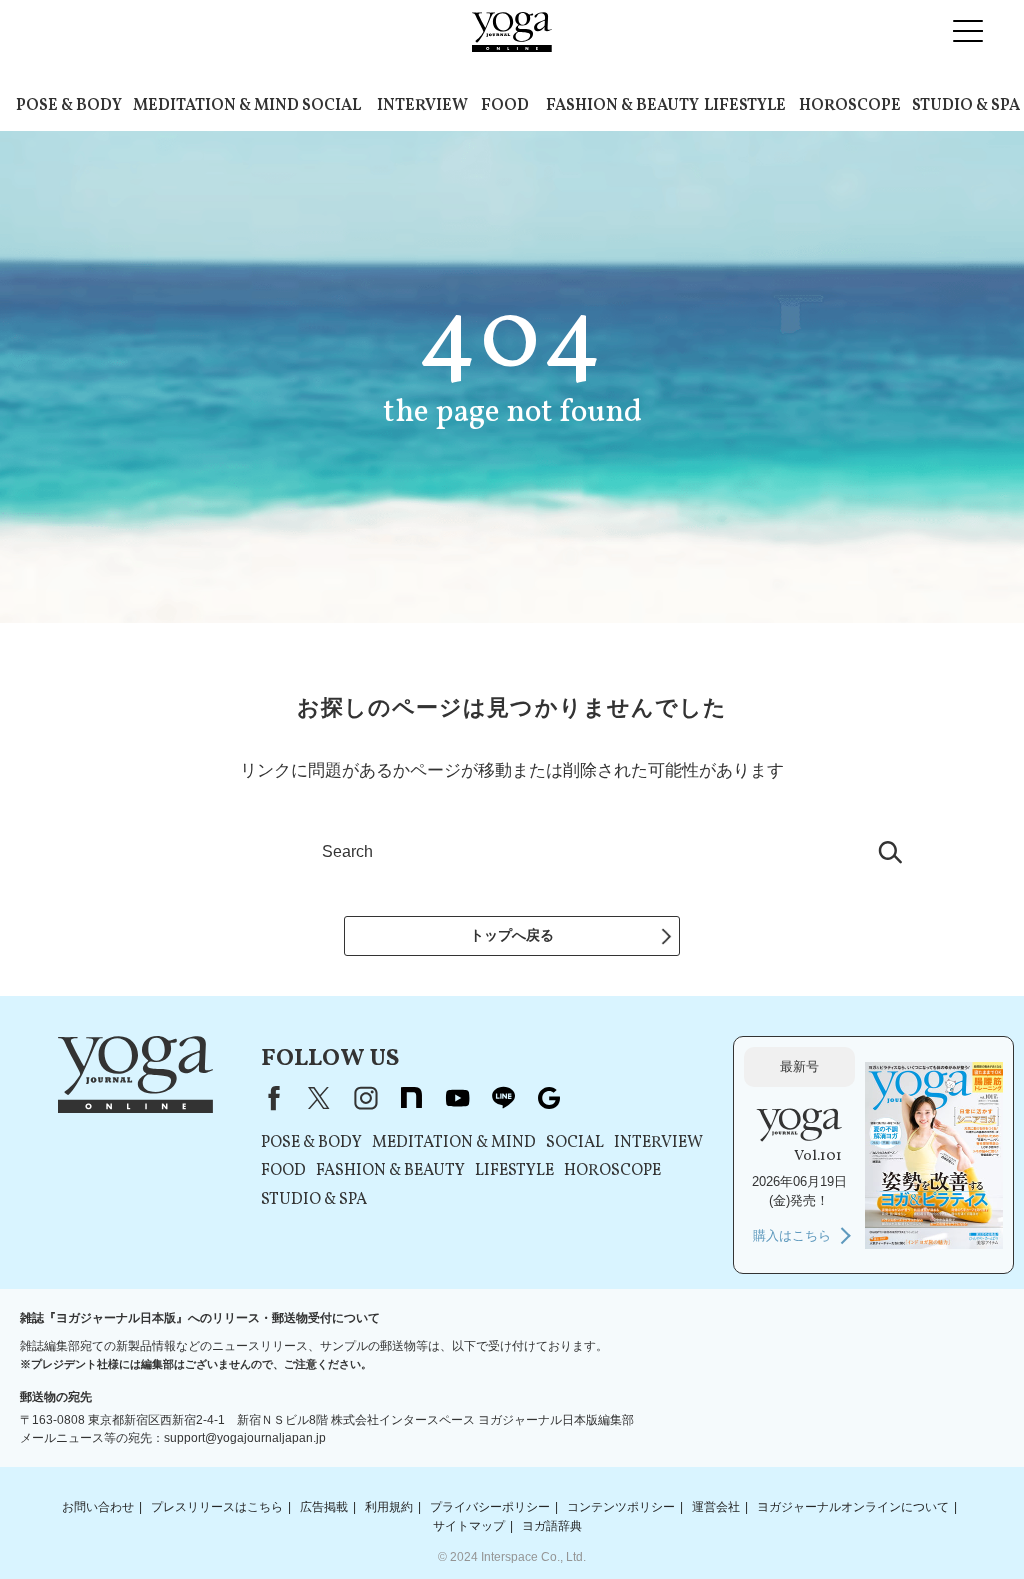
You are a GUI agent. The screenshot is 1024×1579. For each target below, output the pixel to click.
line (503, 1098)
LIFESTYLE (745, 106)
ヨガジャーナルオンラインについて (853, 1507)
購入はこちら (792, 1235)
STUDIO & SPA (966, 106)
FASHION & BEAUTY (622, 106)
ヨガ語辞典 (552, 1526)
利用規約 (389, 1507)
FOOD (505, 106)
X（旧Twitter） (319, 1098)
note (411, 1098)
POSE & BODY (69, 106)
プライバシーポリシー (490, 1507)
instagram (365, 1098)
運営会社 (716, 1507)
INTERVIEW (422, 106)
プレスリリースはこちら (217, 1507)
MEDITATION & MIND (216, 106)
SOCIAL (331, 106)
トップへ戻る (512, 935)
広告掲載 (324, 1507)
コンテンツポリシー (621, 1507)
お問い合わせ (98, 1507)
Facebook (270, 1098)
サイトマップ (469, 1526)
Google (549, 1098)
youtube (457, 1098)
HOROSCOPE (850, 106)
